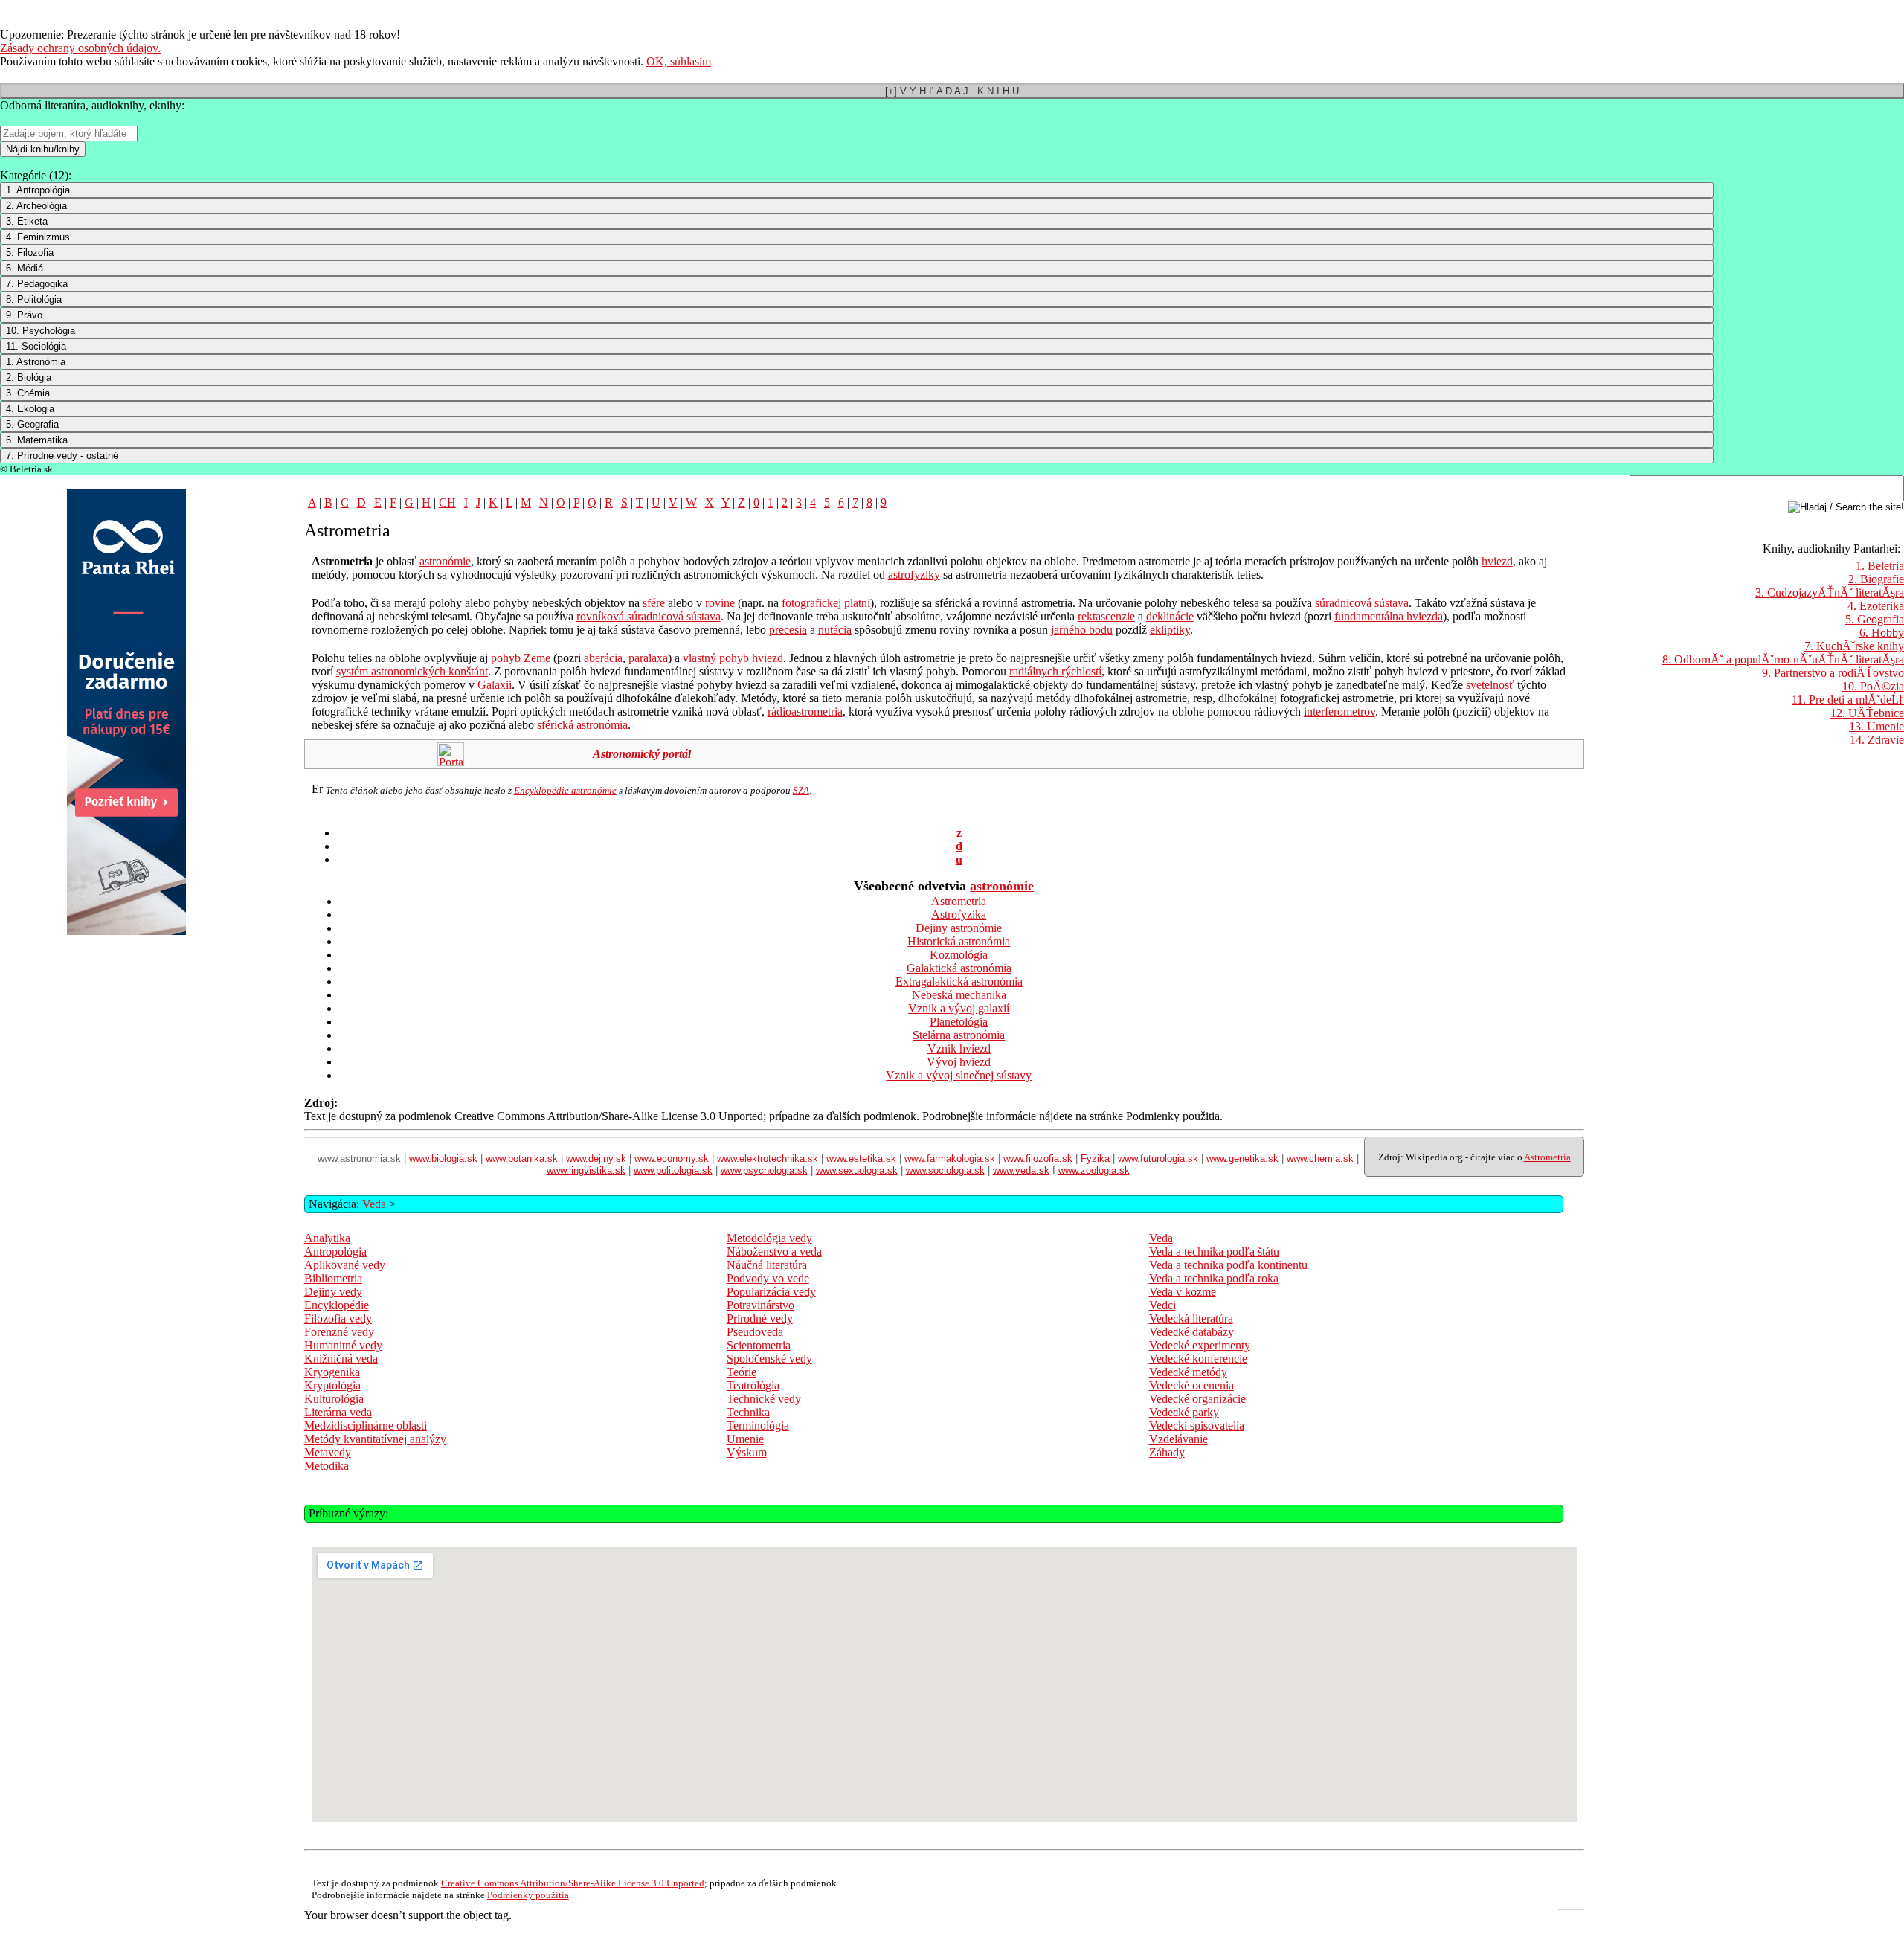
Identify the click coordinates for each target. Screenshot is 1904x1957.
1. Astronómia (36, 362)
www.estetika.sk (861, 1159)
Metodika (327, 1466)
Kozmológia (959, 955)
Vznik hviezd (959, 1048)
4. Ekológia (30, 409)
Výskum (747, 1452)
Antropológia (335, 1251)
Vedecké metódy (1188, 1372)
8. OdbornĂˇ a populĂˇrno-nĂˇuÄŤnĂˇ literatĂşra (1783, 659)
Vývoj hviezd (959, 1062)
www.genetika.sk (1242, 1159)
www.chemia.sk (1320, 1159)
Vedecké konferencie (1198, 1359)
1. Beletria (1880, 566)
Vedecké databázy (1191, 1332)
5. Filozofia (30, 253)
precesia (788, 630)
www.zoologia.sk (1094, 1170)
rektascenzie (1106, 616)
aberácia (603, 658)
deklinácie (1170, 616)
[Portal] (451, 762)
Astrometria (1547, 1157)
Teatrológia (753, 1385)
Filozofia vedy (338, 1318)
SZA (801, 790)
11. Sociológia (36, 346)
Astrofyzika (959, 915)
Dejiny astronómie (959, 928)
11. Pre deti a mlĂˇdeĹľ (1848, 700)
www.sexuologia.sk (857, 1170)
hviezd (1497, 561)
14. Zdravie (1877, 740)
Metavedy (328, 1452)
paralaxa (648, 658)
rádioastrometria (805, 711)
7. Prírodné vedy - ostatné (62, 456)
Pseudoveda (755, 1332)
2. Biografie (1876, 579)
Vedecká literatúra (1191, 1318)
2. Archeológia (36, 206)
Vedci (1162, 1305)
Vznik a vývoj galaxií (959, 1008)
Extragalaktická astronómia (959, 981)
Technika (748, 1412)
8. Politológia (34, 299)
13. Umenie (1876, 726)
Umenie (745, 1439)
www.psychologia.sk (764, 1170)
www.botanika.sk (522, 1159)
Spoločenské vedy (769, 1359)
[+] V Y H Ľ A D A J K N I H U (952, 91)
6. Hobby (1882, 633)
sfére (654, 603)
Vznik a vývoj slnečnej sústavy (959, 1075)
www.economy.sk (672, 1159)
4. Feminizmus (38, 237)
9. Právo (24, 315)
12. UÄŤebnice (1867, 713)
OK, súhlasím (679, 61)
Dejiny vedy (333, 1292)
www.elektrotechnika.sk (768, 1159)
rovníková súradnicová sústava (649, 616)
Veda (374, 1204)
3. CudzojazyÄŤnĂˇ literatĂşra (1830, 592)
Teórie (742, 1372)
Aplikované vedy (345, 1265)
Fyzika (1095, 1159)
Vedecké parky (1184, 1412)
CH (447, 502)
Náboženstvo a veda (774, 1251)
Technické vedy (764, 1399)
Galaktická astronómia (959, 968)
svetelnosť (1490, 685)
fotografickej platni (826, 603)
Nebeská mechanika (959, 995)
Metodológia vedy (769, 1238)
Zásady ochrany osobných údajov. (80, 48)
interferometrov (1339, 711)
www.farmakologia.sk (950, 1159)
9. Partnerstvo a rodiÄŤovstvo (1833, 673)
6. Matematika (37, 440)
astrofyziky (914, 575)
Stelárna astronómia (959, 1035)
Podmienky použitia (528, 1895)
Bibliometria (333, 1278)
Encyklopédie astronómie (565, 790)
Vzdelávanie (1178, 1439)
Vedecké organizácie (1197, 1399)
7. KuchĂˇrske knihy (1854, 646)
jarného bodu (1082, 630)
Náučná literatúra (767, 1265)
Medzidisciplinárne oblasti (366, 1426)
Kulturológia (334, 1399)
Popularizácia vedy (771, 1292)
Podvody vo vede (768, 1278)
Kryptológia (332, 1385)
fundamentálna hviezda (1389, 616)
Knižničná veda (341, 1359)
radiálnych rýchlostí (1055, 671)
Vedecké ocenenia (1191, 1385)
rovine (720, 603)
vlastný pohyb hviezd (733, 658)
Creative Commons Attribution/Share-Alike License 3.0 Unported (573, 1883)
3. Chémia (28, 393)
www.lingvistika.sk (586, 1170)
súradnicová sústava (1362, 603)
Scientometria (759, 1345)
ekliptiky (1170, 630)
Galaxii (495, 685)
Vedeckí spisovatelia (1197, 1426)
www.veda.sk (1021, 1170)
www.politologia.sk (673, 1170)
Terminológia (758, 1426)
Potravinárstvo (760, 1305)
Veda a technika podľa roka (1214, 1278)
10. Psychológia (41, 331)
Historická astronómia (959, 941)
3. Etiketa (27, 221)
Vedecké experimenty (1200, 1345)
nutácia (835, 630)
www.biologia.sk (443, 1159)
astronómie (445, 561)
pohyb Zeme (521, 658)
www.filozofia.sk (1038, 1159)
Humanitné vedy (343, 1345)
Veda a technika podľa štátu (1214, 1251)
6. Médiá (25, 268)
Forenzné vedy (339, 1332)
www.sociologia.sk (945, 1170)
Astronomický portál (642, 754)
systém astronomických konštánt (412, 671)
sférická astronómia (582, 725)
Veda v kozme (1183, 1292)
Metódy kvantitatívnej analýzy (375, 1439)
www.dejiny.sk (596, 1159)
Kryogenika (332, 1372)
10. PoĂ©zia (1873, 686)
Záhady (1167, 1452)
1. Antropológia (38, 190)
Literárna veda (338, 1412)
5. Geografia (32, 424)
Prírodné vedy (760, 1318)
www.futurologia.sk (1158, 1159)
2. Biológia (29, 377)
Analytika (327, 1238)
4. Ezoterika (1876, 606)
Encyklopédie (337, 1305)
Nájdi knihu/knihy (43, 149)
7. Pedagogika (37, 284)
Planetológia (959, 1022)
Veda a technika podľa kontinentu (1228, 1265)
